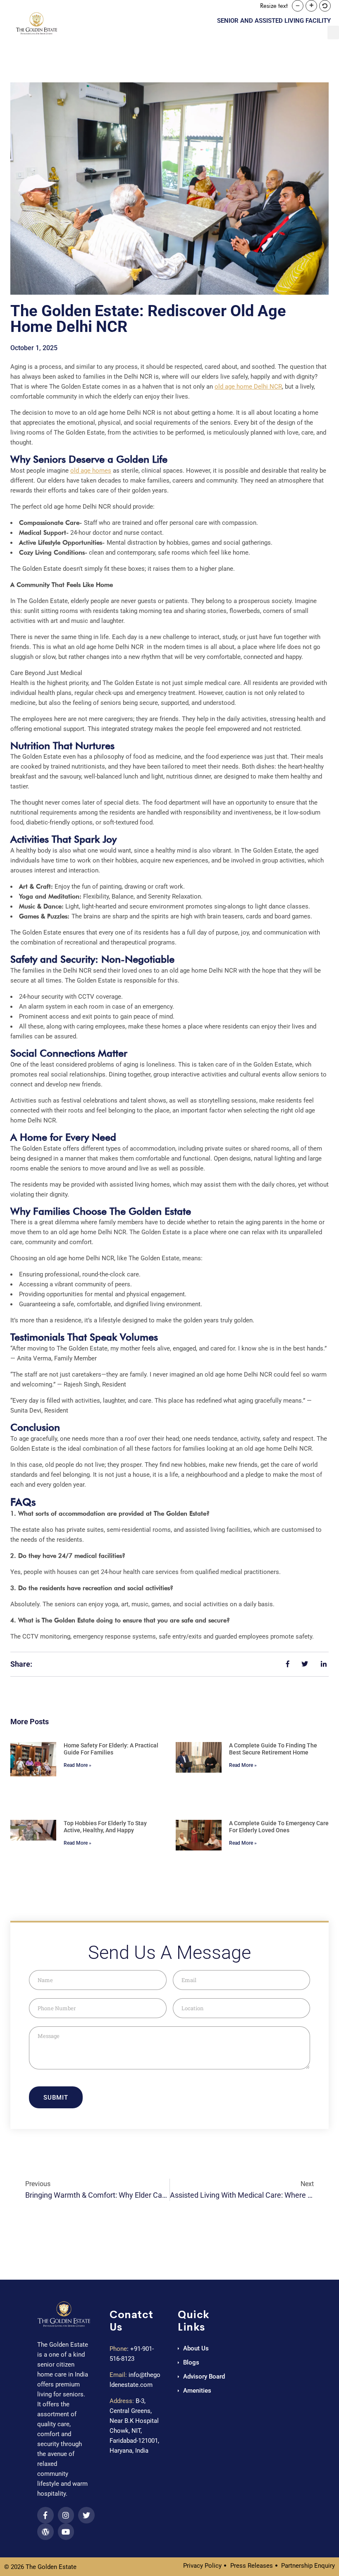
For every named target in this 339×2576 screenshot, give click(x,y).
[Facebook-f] (45, 2515)
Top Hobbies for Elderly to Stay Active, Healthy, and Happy (105, 1827)
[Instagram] (66, 2515)
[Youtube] (66, 2532)
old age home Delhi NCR (248, 387)
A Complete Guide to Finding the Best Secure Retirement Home (273, 1749)
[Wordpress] (45, 2532)
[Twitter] (86, 2515)
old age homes (91, 471)
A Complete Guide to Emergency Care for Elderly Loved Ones (279, 1827)
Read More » (78, 1765)
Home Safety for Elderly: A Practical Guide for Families (111, 1749)
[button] (298, 6)
